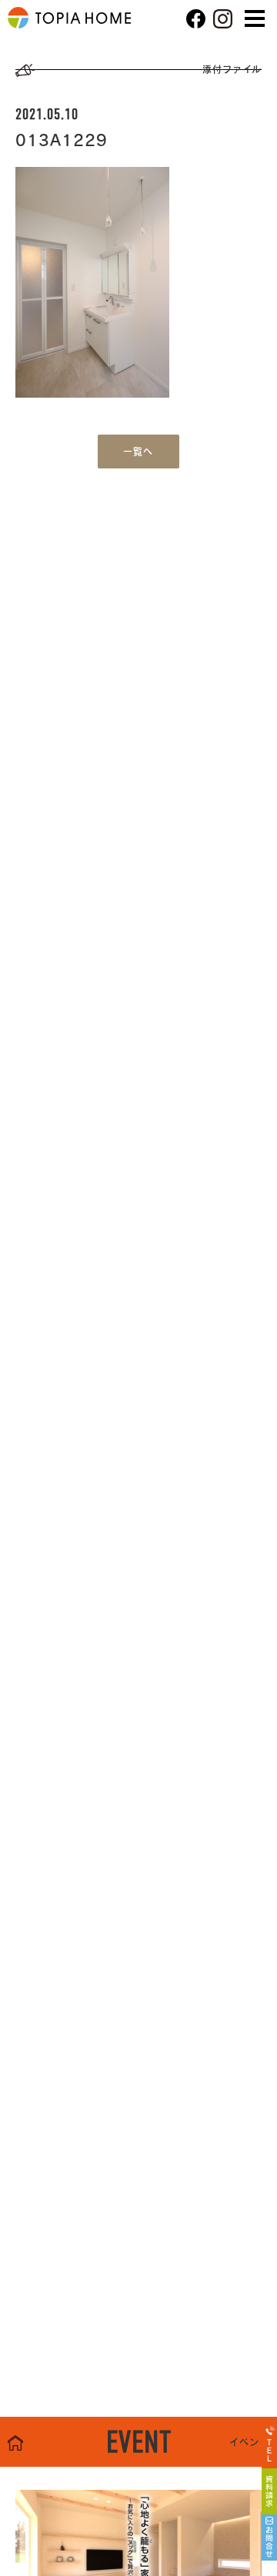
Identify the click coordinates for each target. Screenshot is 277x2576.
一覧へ (138, 452)
